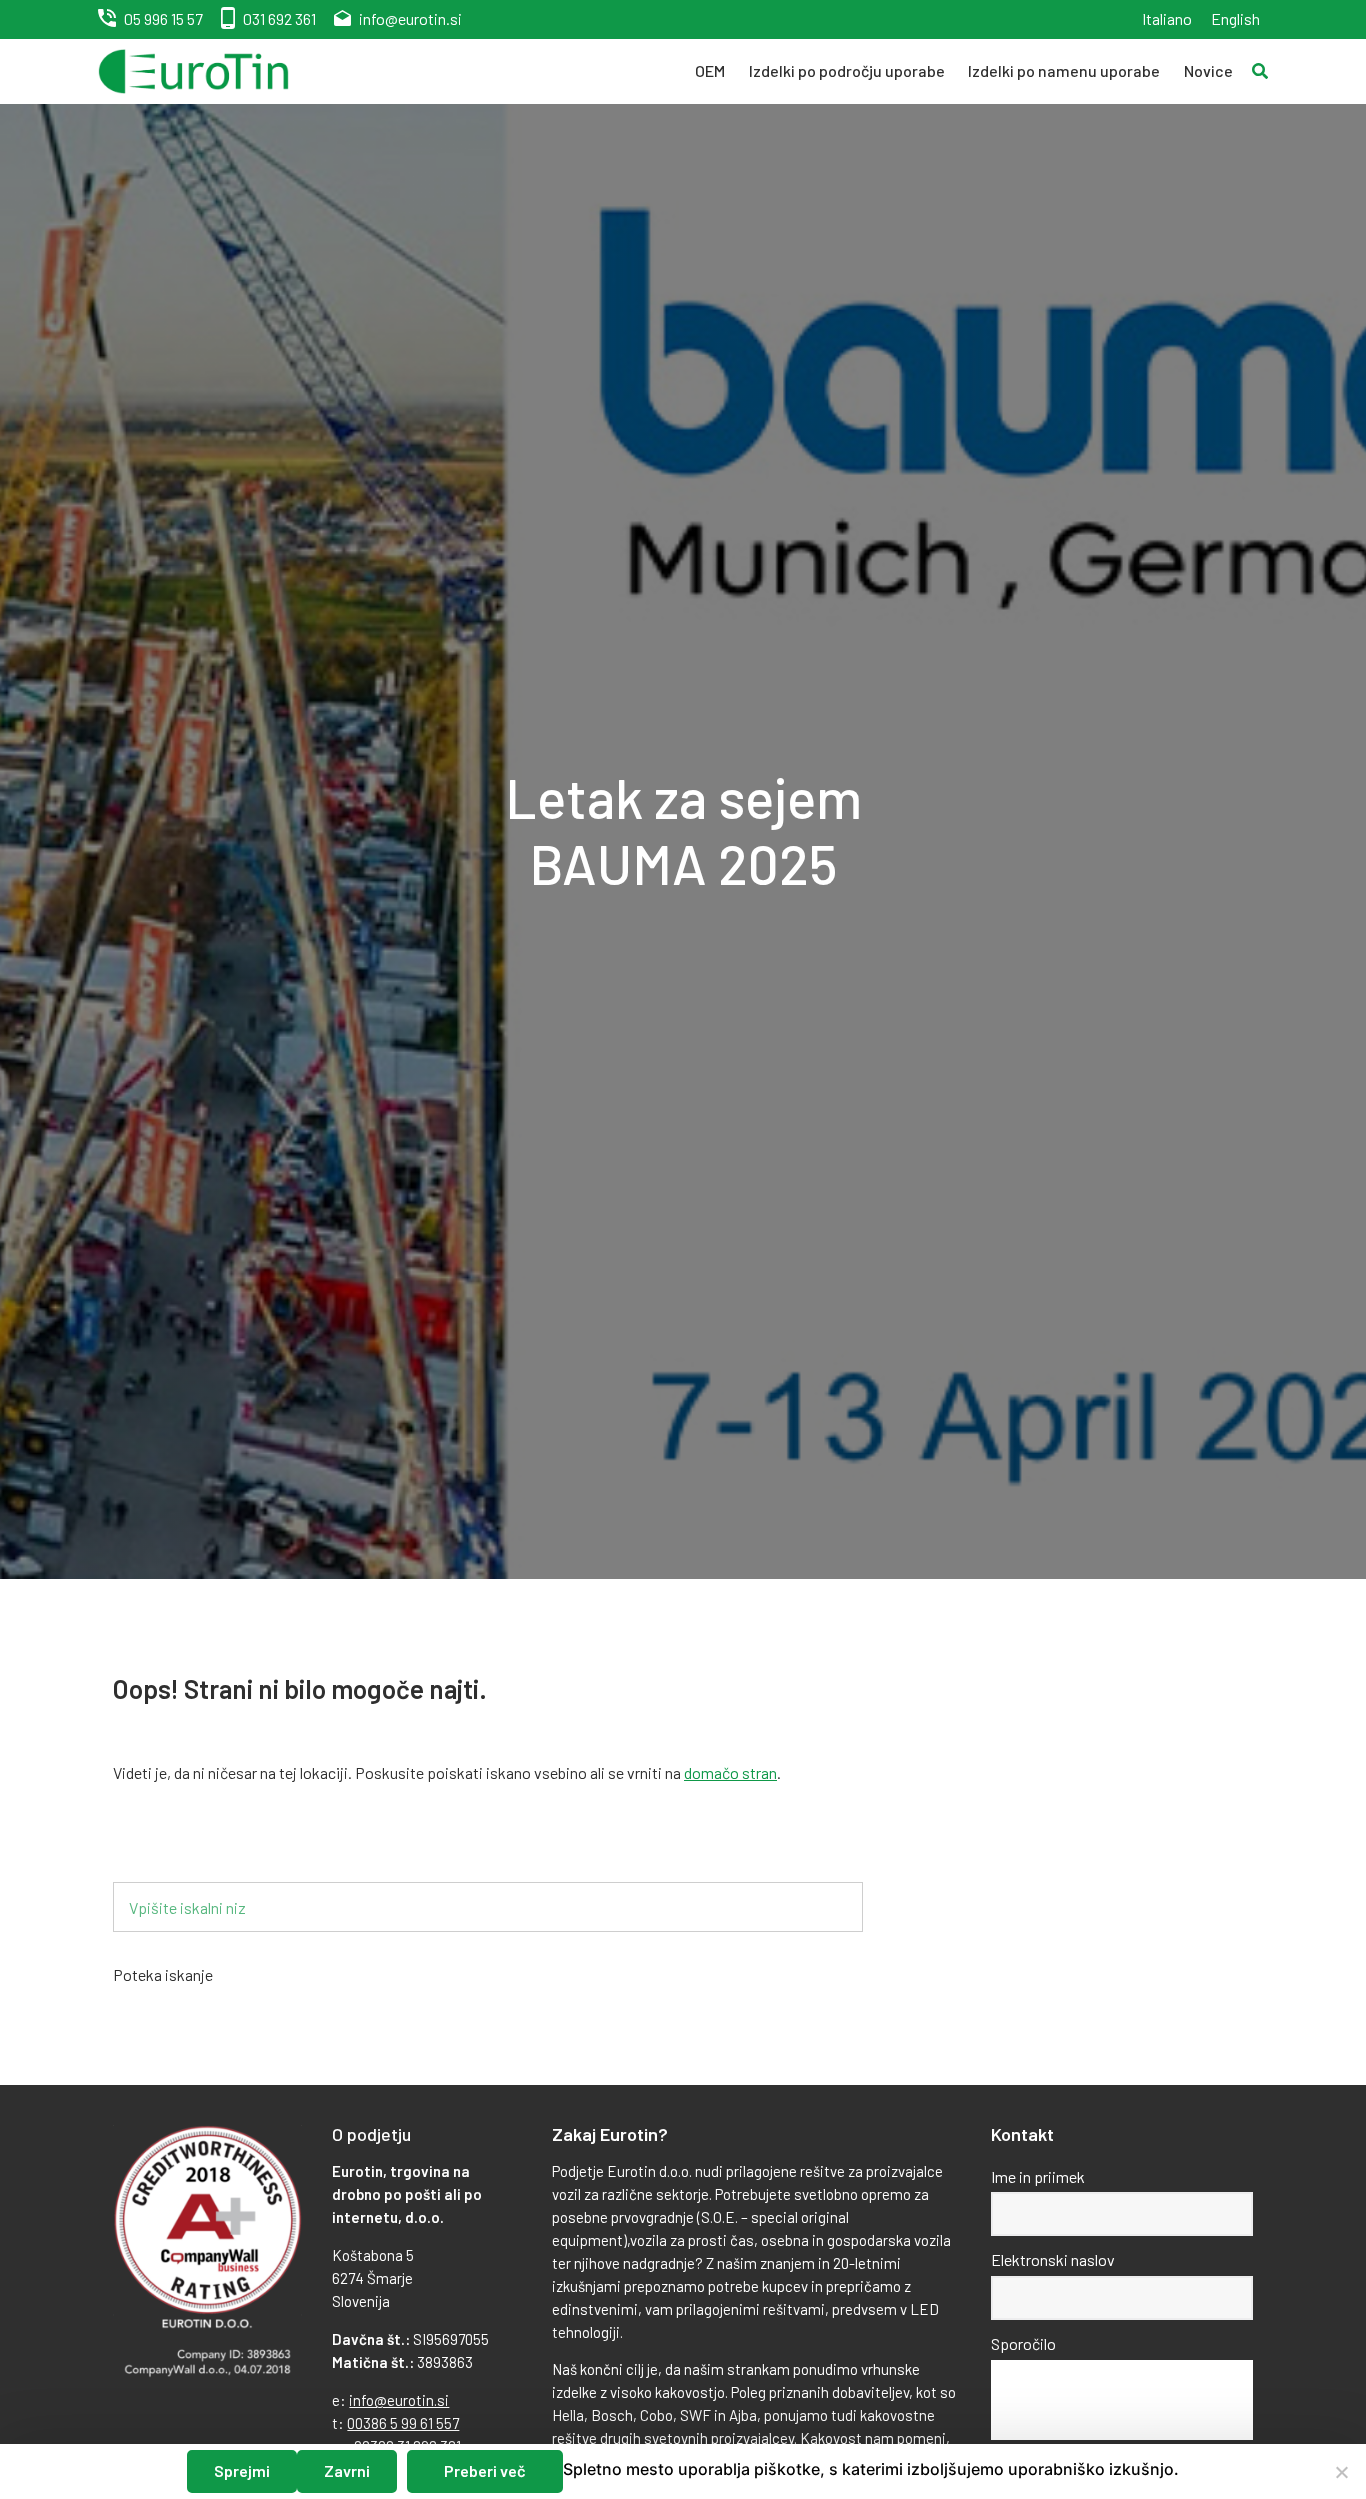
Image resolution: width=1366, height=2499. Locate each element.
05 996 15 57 (163, 18)
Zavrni (347, 2470)
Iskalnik (170, 1849)
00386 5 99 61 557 (403, 2423)
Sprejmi (242, 2470)
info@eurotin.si (410, 18)
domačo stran (730, 1772)
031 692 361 (279, 18)
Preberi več (485, 2470)
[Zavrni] (1341, 2472)
